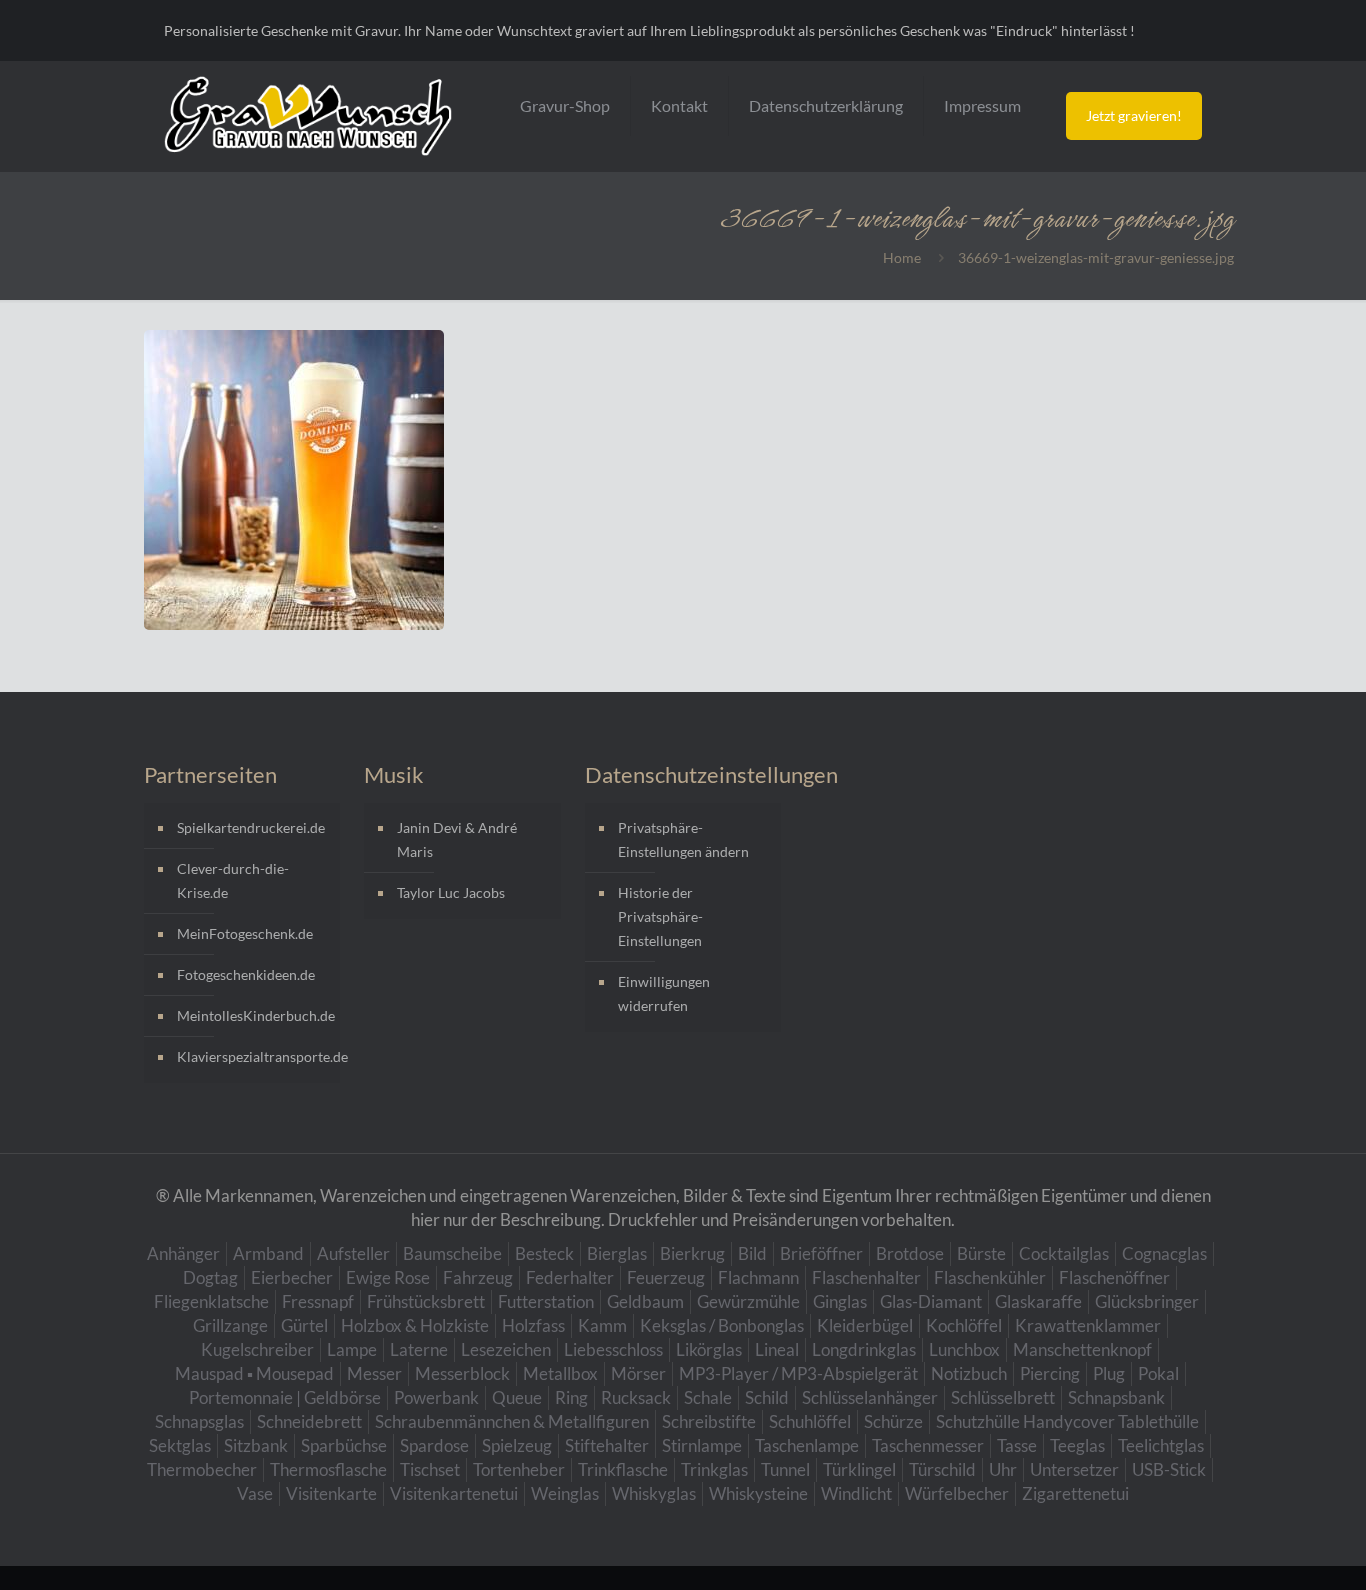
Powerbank (436, 1397)
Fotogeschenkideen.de (246, 974)
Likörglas (709, 1349)
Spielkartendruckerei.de (251, 827)
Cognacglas (1164, 1253)
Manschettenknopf (1082, 1349)
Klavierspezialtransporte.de (253, 1056)
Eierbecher (292, 1277)
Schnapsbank (1116, 1397)
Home (902, 257)
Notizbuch (969, 1373)
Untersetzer (1074, 1469)
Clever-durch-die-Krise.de (233, 880)
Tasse (1017, 1445)
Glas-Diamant (931, 1301)
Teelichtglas (1161, 1445)
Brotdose (910, 1253)
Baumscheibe (452, 1253)
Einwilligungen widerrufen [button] (664, 993)
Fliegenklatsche (211, 1301)
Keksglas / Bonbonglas (722, 1325)
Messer (374, 1373)
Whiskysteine (758, 1493)
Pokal (1158, 1373)
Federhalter (570, 1277)
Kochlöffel (964, 1325)
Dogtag (210, 1277)
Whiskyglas (654, 1493)
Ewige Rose (388, 1277)
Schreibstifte (709, 1421)
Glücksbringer (1147, 1301)
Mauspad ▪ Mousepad (254, 1373)
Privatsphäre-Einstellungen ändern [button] (683, 839)
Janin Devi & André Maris (457, 839)
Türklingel (859, 1469)
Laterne (419, 1349)
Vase (255, 1493)
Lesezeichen (506, 1349)
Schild (767, 1397)
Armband (268, 1253)
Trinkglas (714, 1469)
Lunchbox (964, 1349)
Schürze (893, 1421)
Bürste (981, 1253)
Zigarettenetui (1075, 1493)
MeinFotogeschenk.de (245, 933)
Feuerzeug (666, 1277)
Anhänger (183, 1253)
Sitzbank (256, 1445)
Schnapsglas (199, 1421)
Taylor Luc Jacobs (451, 892)
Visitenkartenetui (454, 1493)
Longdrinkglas (864, 1349)
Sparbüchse (344, 1445)
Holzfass (533, 1325)
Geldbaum (645, 1301)
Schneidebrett (309, 1421)
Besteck (544, 1253)
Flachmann (758, 1277)
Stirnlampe (702, 1445)
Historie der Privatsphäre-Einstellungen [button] (660, 916)
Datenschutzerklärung (826, 105)
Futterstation (546, 1301)
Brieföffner (821, 1253)
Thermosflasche (328, 1469)
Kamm (602, 1325)
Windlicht (856, 1493)
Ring (571, 1397)
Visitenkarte (331, 1493)
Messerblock (462, 1373)
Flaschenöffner (1114, 1277)
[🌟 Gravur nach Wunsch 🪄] (308, 116)
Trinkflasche (623, 1469)
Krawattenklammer (1088, 1325)
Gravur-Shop (565, 105)
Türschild (942, 1469)
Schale (708, 1397)
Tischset (430, 1469)
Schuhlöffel (810, 1421)
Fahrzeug (478, 1277)
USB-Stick (1169, 1469)
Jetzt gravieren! (1134, 115)
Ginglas (840, 1301)
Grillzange (230, 1325)
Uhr (1003, 1469)
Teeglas (1077, 1445)
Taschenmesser (928, 1445)
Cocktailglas (1064, 1253)
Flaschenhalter (866, 1277)
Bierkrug (692, 1253)
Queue (517, 1397)
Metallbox (560, 1373)
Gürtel (304, 1325)
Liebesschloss (613, 1349)
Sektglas (180, 1445)
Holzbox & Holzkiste (415, 1325)
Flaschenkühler (990, 1277)
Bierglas (617, 1253)
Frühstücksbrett (426, 1301)
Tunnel (785, 1469)
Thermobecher (202, 1469)
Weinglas (565, 1493)
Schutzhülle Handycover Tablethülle (1067, 1421)
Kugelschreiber (257, 1349)
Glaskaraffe (1038, 1301)
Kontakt (679, 105)
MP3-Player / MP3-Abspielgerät (798, 1373)
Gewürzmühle (748, 1301)
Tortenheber (519, 1469)
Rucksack (636, 1397)
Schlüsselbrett (1003, 1397)
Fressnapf (318, 1301)
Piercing (1050, 1373)
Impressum (982, 105)
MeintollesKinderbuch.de (253, 1015)
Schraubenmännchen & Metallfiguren (512, 1421)
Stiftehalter (607, 1445)
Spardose (434, 1445)
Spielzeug (517, 1445)
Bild (752, 1253)
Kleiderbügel (865, 1325)
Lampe (352, 1349)
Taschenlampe (807, 1445)
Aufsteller (353, 1253)
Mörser (638, 1373)
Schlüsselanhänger (870, 1397)
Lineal (777, 1349)
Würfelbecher (957, 1493)
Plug (1109, 1373)
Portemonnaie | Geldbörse (285, 1397)
